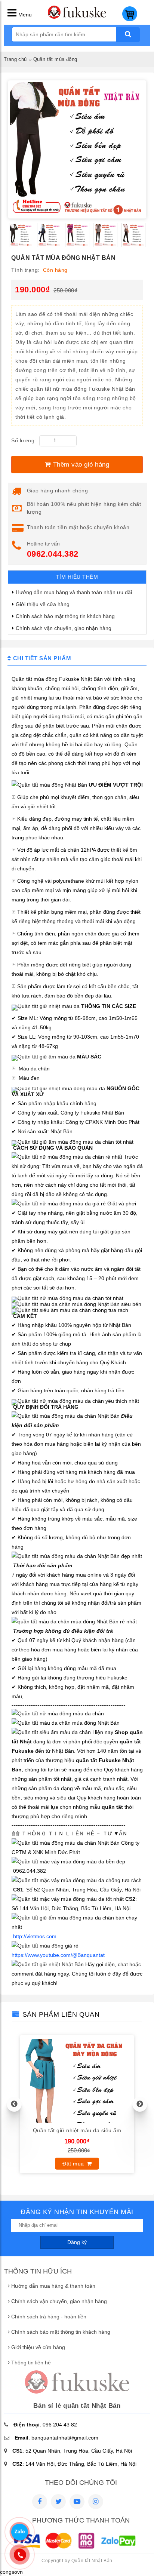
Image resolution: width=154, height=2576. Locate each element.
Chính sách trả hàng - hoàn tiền (49, 2317)
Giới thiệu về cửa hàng (43, 604)
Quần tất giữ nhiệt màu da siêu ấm (77, 2130)
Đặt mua (73, 2164)
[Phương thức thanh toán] (74, 2549)
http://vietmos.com (35, 1936)
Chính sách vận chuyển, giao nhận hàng (64, 628)
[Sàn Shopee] (96, 2502)
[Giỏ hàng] (130, 19)
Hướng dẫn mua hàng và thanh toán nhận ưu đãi (74, 592)
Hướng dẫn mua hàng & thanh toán (53, 2286)
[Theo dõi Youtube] (77, 2502)
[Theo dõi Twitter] (58, 2502)
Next (140, 2104)
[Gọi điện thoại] (20, 2555)
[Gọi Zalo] (19, 2532)
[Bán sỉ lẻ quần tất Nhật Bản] (77, 17)
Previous (14, 2104)
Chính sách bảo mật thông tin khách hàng (65, 616)
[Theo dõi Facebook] (40, 2502)
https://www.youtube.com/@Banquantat (58, 1955)
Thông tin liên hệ (31, 2363)
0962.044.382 (53, 554)
